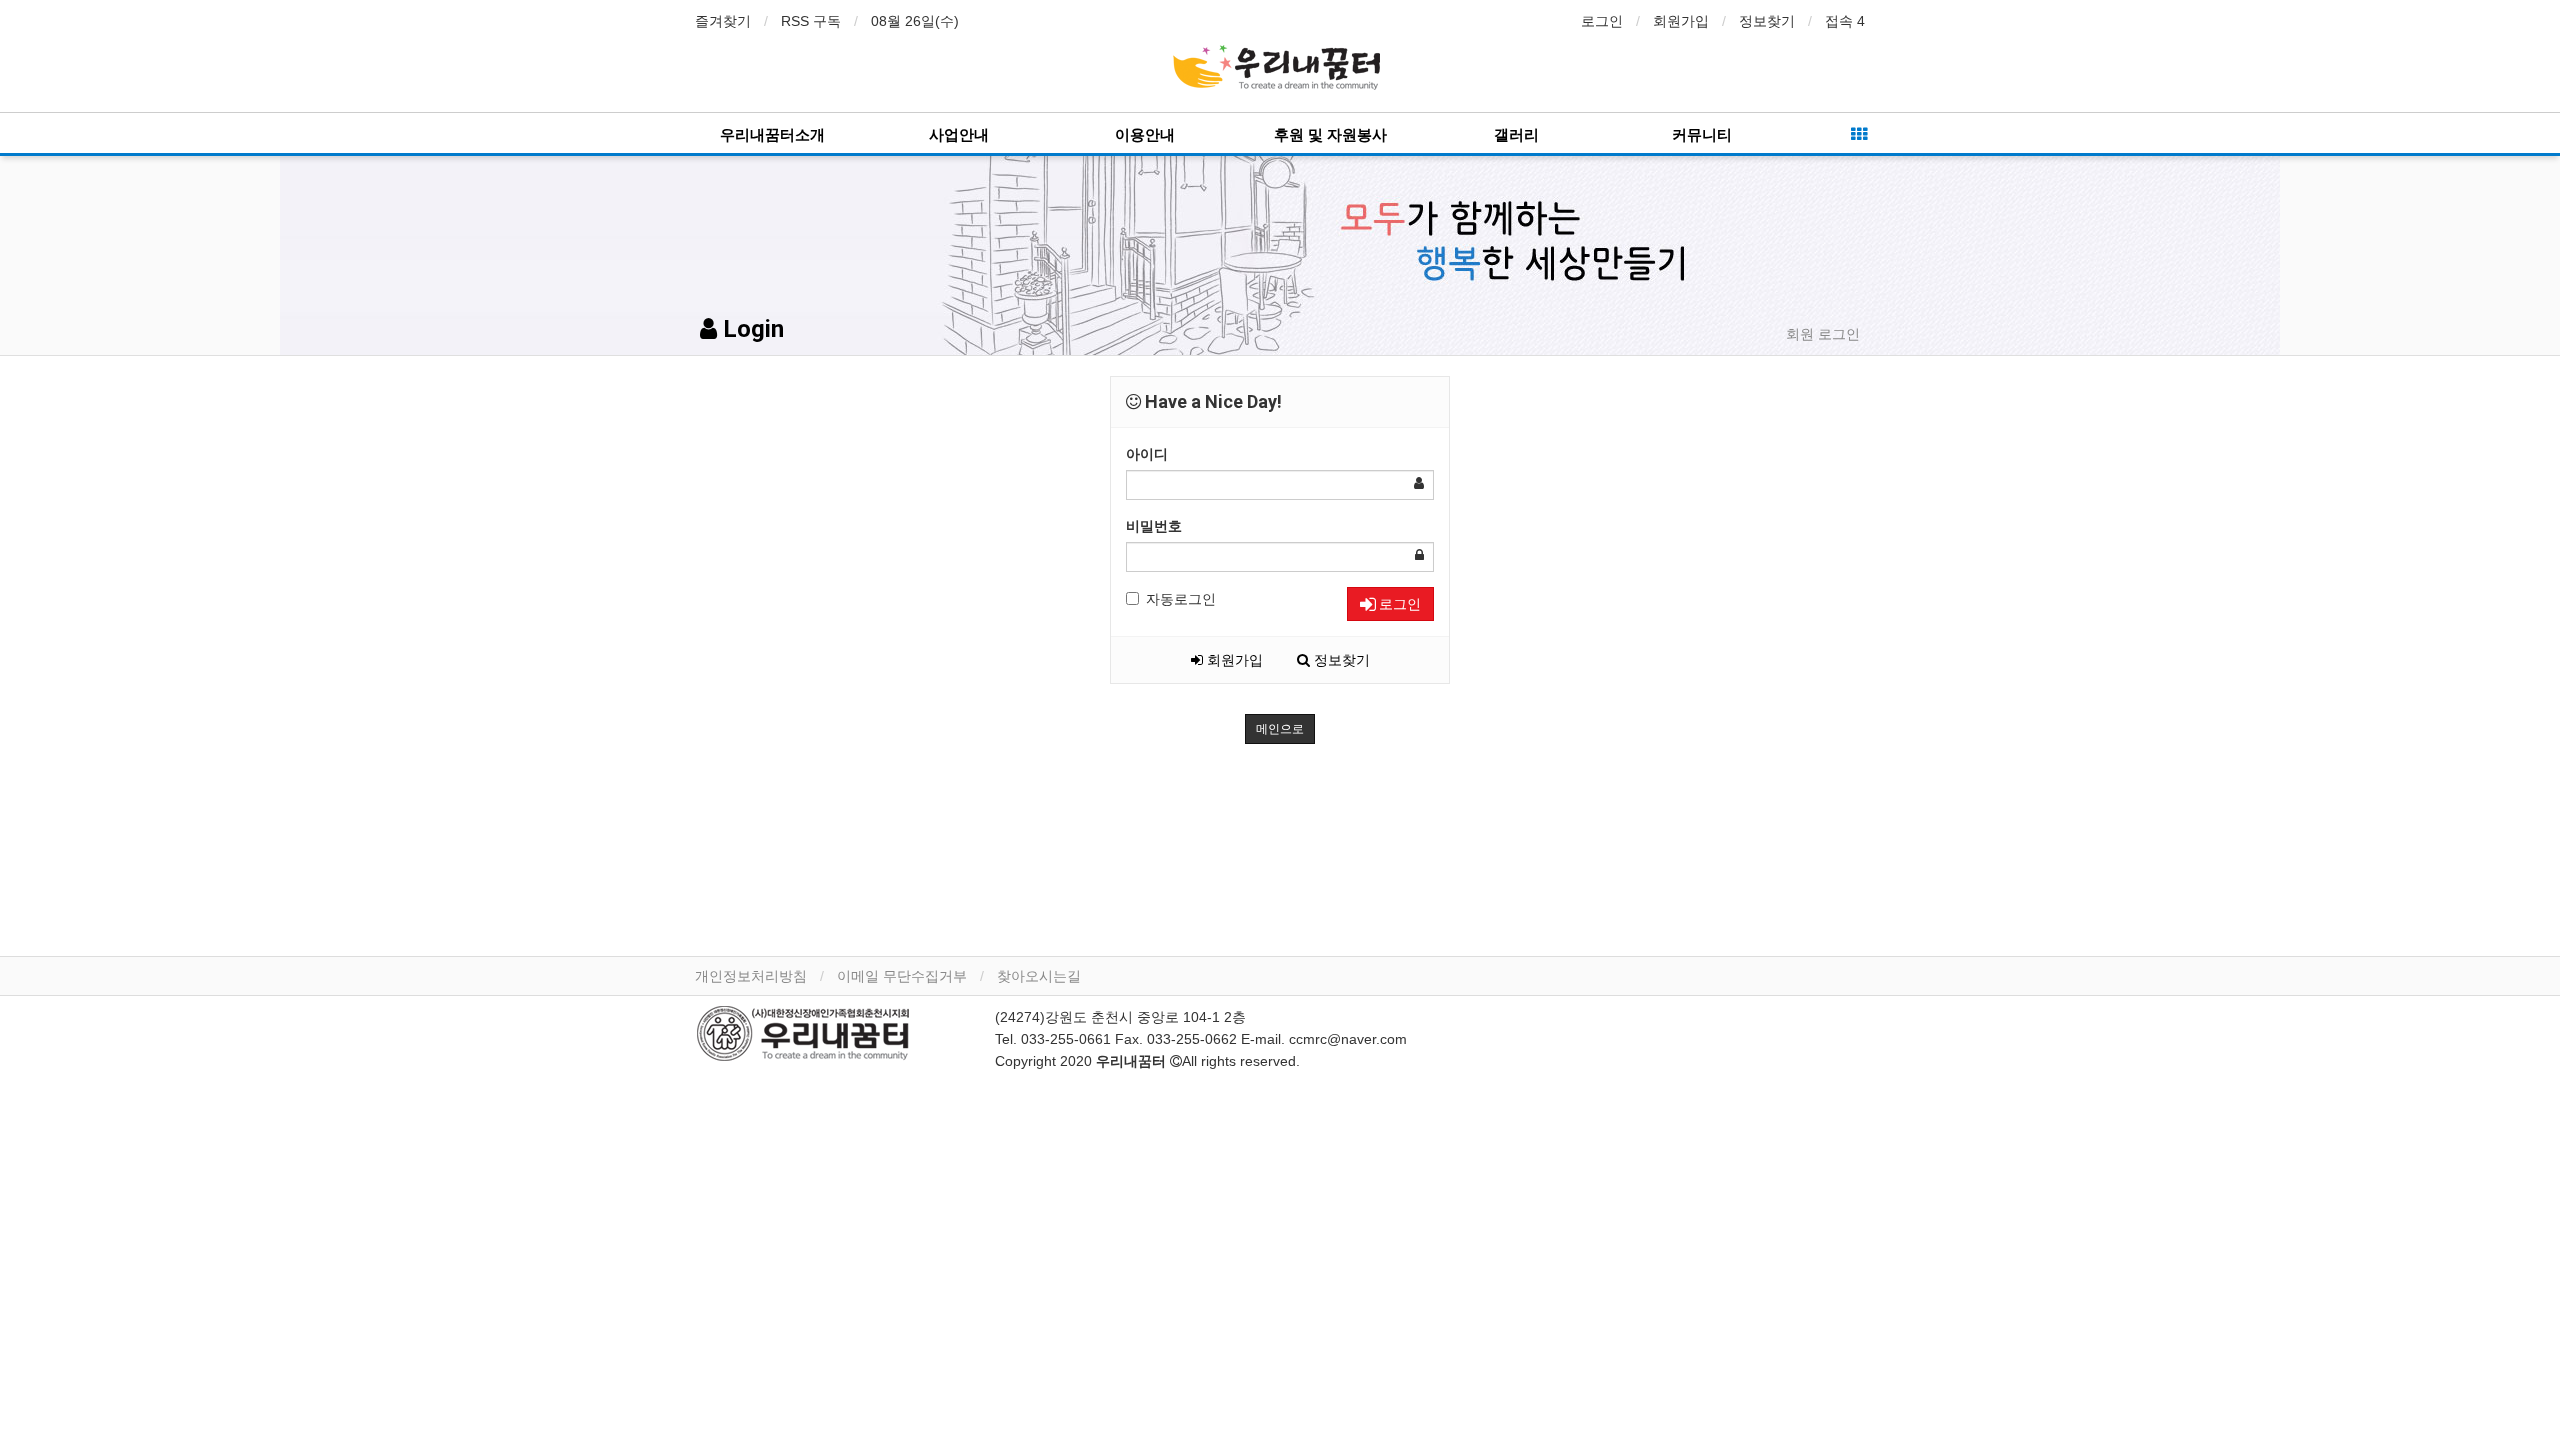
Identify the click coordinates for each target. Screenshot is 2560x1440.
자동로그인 (1181, 599)
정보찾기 (1767, 21)
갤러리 (1516, 135)
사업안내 (959, 135)
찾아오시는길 (1039, 976)
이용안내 (1145, 135)
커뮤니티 (1702, 135)
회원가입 (1681, 21)
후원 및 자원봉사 (1330, 135)
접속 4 (1845, 21)
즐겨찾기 (723, 21)
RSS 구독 (811, 21)
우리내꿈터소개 (772, 135)
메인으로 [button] (1280, 729)
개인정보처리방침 (751, 976)
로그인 (1602, 21)
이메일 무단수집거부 (902, 976)
